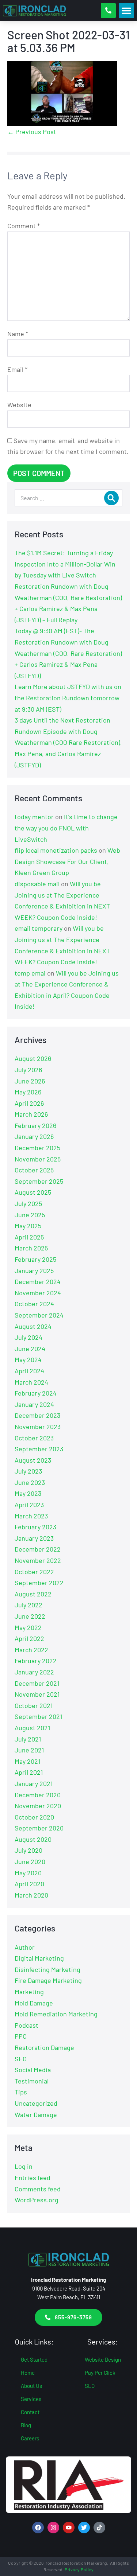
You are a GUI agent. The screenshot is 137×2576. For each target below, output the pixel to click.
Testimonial (32, 2081)
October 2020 (34, 1817)
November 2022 (38, 1560)
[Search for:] (68, 498)
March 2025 (31, 1248)
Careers (30, 2438)
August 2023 (33, 1460)
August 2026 (33, 1058)
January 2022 (34, 1672)
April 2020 (29, 1884)
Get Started (34, 2359)
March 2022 (31, 1650)
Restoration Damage (44, 2047)
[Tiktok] (99, 2528)
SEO (21, 2059)
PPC (21, 2036)
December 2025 (37, 1148)
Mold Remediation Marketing (56, 2014)
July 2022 (28, 1605)
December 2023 (37, 1415)
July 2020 (28, 1850)
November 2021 (37, 1694)
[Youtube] (69, 2528)
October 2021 (34, 1705)
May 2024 (28, 1359)
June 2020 (30, 1861)
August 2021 (32, 1728)
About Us (31, 2386)
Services (31, 2399)
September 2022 (39, 1583)
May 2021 (27, 1761)
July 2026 (28, 1070)
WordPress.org (37, 2200)
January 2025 (34, 1271)
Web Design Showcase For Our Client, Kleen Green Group (67, 861)
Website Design (103, 2359)
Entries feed (33, 2178)
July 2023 (28, 1471)
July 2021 (28, 1739)
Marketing (29, 1992)
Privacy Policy (79, 2569)
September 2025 (39, 1181)
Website (19, 405)
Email (17, 369)
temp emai (30, 973)
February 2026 (35, 1125)
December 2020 (38, 1795)
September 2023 (39, 1449)
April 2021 (29, 1772)
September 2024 (39, 1315)
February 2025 (35, 1259)
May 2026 (28, 1092)
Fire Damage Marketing (48, 1980)
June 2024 (30, 1349)
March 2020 (31, 1895)
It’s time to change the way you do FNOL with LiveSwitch (66, 828)
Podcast (26, 2025)
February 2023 (35, 1527)
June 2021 (29, 1750)
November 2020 (38, 1806)
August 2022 (33, 1594)
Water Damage (36, 2114)
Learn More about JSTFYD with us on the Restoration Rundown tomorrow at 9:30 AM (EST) (68, 698)
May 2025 (28, 1226)
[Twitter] (84, 2528)
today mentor (34, 817)
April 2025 (29, 1237)
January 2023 (34, 1538)
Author (25, 1947)
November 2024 (38, 1293)
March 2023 (31, 1516)
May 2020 (28, 1873)
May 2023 (28, 1493)
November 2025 (38, 1159)
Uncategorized (36, 2103)
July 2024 (28, 1337)
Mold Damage (34, 2003)
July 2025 (28, 1203)
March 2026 (31, 1114)
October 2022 (34, 1572)
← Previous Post (32, 132)
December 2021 (37, 1683)
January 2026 (34, 1136)
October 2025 (34, 1170)
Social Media (33, 2070)
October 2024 (34, 1304)
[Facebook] (38, 2528)
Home (28, 2373)
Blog (26, 2425)
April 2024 (29, 1371)
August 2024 (33, 1326)
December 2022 (38, 1549)
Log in (24, 2166)
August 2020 (33, 1839)
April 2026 (29, 1103)
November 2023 (38, 1427)
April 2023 (29, 1505)
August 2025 (33, 1192)
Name (18, 334)
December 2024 (38, 1281)
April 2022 (29, 1638)
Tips (21, 2092)
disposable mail (37, 884)
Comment (24, 226)
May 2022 (28, 1627)
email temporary (39, 928)
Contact (30, 2412)
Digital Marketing (39, 1958)
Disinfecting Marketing (47, 1969)
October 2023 (34, 1438)
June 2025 (30, 1215)
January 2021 (34, 1783)
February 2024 (36, 1393)
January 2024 (34, 1404)
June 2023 (30, 1482)
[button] (126, 11)
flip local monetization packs (56, 850)
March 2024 (31, 1382)
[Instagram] (53, 2528)
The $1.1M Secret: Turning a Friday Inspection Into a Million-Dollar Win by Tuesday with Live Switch (65, 564)
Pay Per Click (100, 2373)
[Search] (111, 498)
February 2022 (36, 1661)
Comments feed (38, 2189)
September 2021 (38, 1716)
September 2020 (39, 1828)
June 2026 (30, 1081)
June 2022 (30, 1616)
